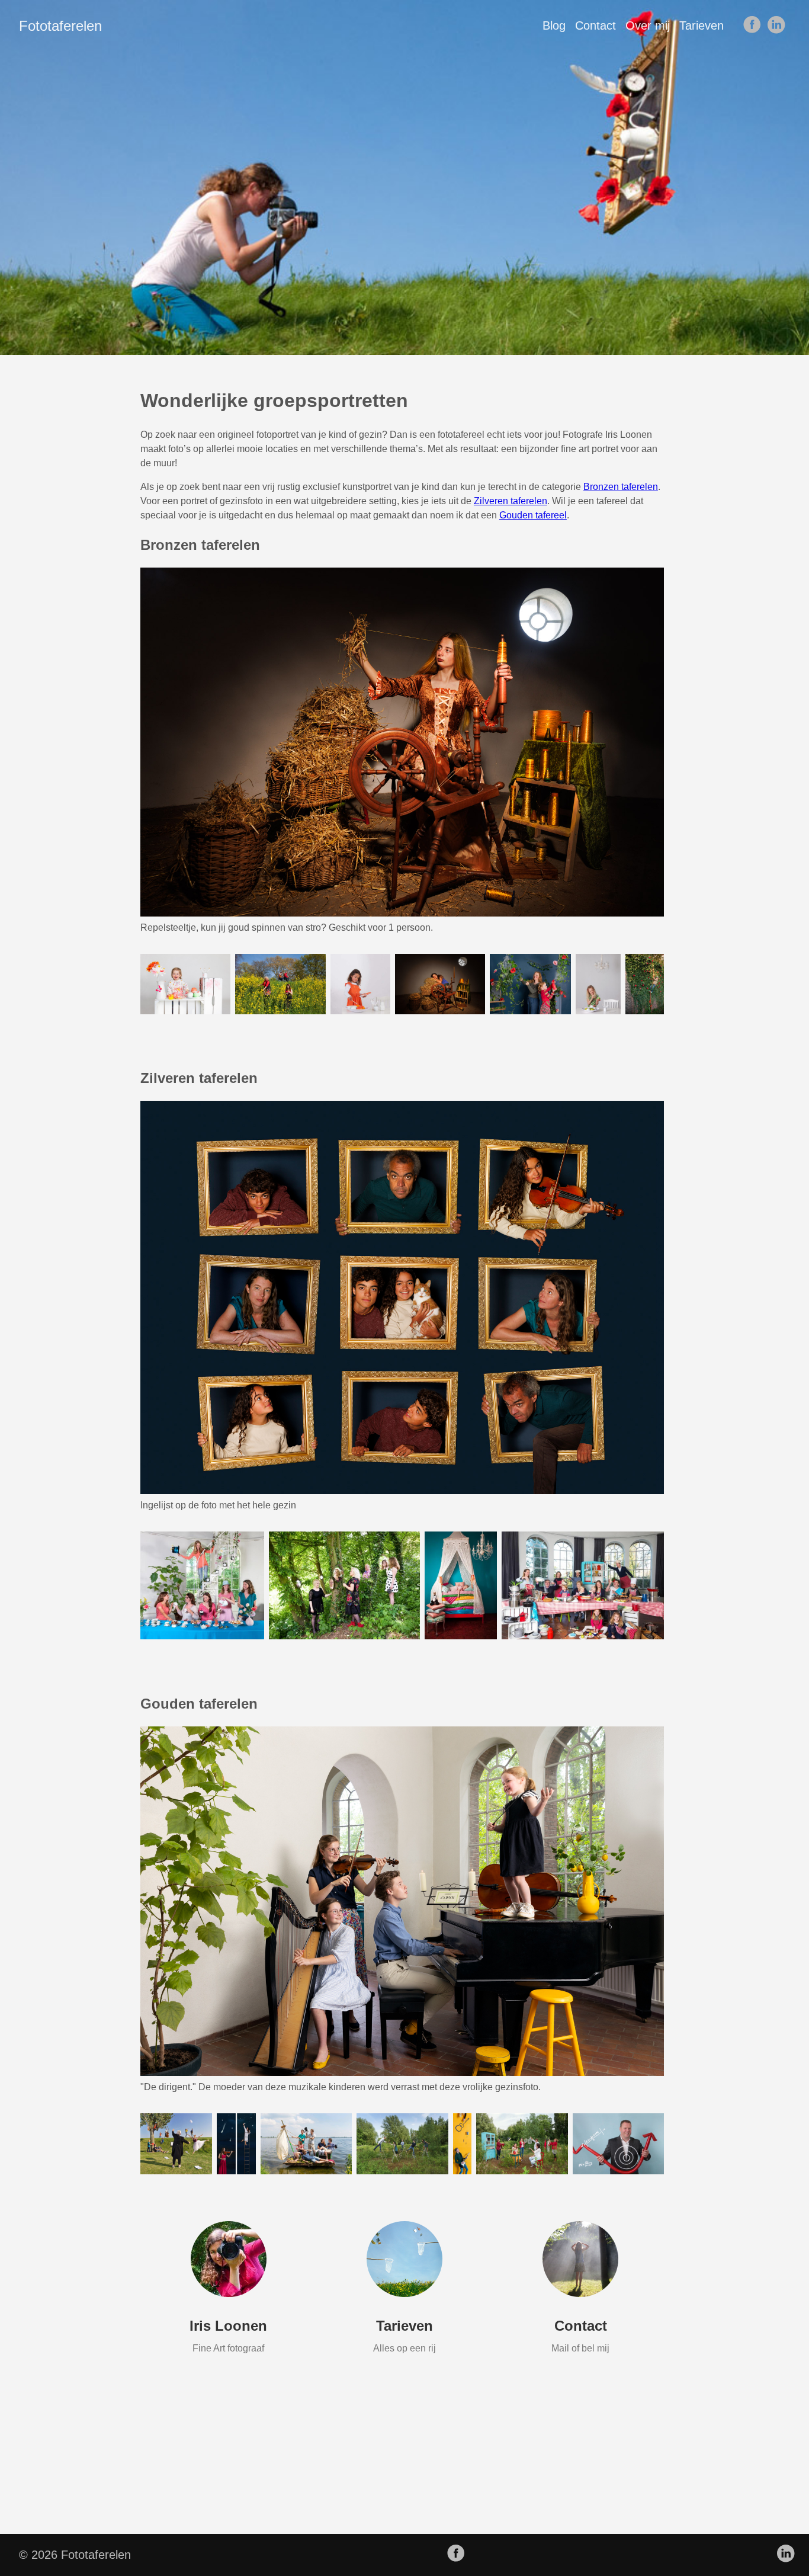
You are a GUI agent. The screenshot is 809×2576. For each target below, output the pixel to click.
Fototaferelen (60, 26)
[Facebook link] (752, 25)
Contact (595, 25)
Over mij (648, 25)
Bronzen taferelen (621, 487)
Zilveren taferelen (511, 501)
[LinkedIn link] (776, 25)
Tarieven (702, 25)
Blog (554, 25)
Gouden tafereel (533, 515)
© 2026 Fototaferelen (75, 2555)
